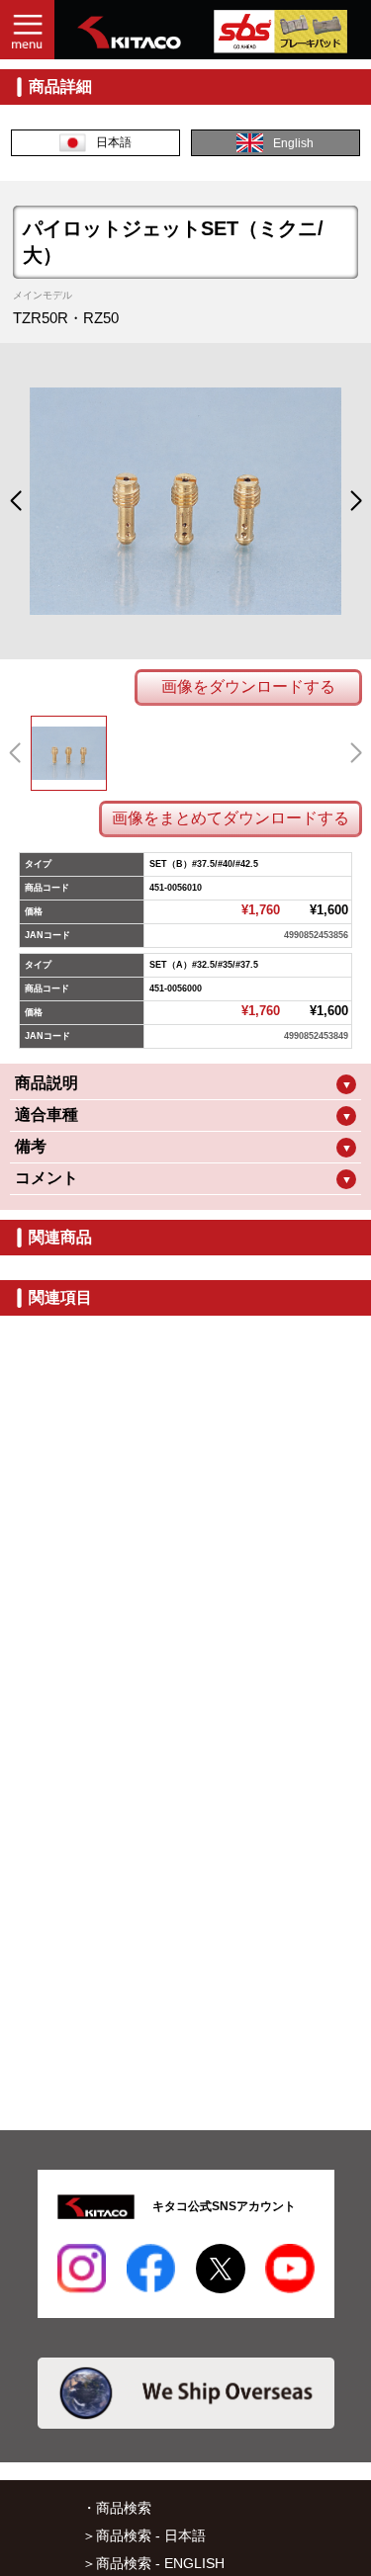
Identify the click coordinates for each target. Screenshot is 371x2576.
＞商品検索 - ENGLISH (153, 2563)
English (293, 143)
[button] (15, 501)
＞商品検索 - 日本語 (144, 2535)
